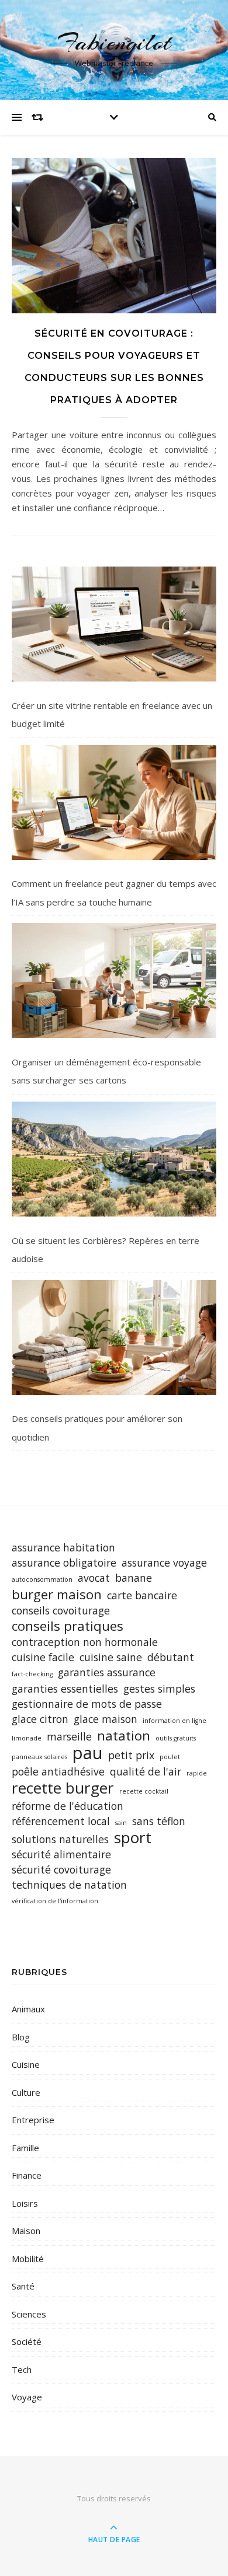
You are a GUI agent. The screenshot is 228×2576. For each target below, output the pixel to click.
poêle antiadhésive (58, 1771)
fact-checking (32, 1674)
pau (88, 1753)
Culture (26, 2092)
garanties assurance (107, 1672)
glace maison (106, 1719)
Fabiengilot (114, 42)
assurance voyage (164, 1563)
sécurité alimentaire (61, 1854)
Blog (21, 2037)
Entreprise (33, 2120)
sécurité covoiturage (61, 1869)
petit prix (131, 1755)
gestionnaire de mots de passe (87, 1704)
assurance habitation (63, 1547)
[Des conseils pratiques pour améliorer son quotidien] (114, 1338)
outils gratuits (176, 1738)
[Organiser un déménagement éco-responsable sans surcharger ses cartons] (114, 981)
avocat (94, 1578)
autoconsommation (42, 1579)
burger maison (57, 1594)
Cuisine (26, 2064)
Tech (22, 2369)
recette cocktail (144, 1791)
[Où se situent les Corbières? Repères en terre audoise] (114, 1159)
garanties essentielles (65, 1689)
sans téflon (159, 1821)
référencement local (61, 1821)
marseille (69, 1736)
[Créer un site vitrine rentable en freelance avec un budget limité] (114, 624)
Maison (26, 2231)
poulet (170, 1757)
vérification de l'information (55, 1901)
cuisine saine (111, 1657)
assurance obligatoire (64, 1563)
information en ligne (175, 1721)
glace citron (40, 1719)
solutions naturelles (60, 1839)
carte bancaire (142, 1595)
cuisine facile (43, 1657)
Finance (27, 2175)
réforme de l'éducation (68, 1806)
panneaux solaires (39, 1757)
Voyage (27, 2397)
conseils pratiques (68, 1626)
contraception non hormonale (85, 1642)
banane (134, 1578)
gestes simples (159, 1689)
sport (133, 1838)
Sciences (29, 2314)
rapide (197, 1773)
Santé (23, 2286)
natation (124, 1736)
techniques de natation (69, 1885)
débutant (171, 1657)
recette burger (63, 1788)
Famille (25, 2148)
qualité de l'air (146, 1771)
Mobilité (28, 2259)
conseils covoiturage (61, 1610)
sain (121, 1823)
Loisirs (25, 2203)
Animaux (28, 2009)
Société (27, 2341)
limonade (27, 1738)
